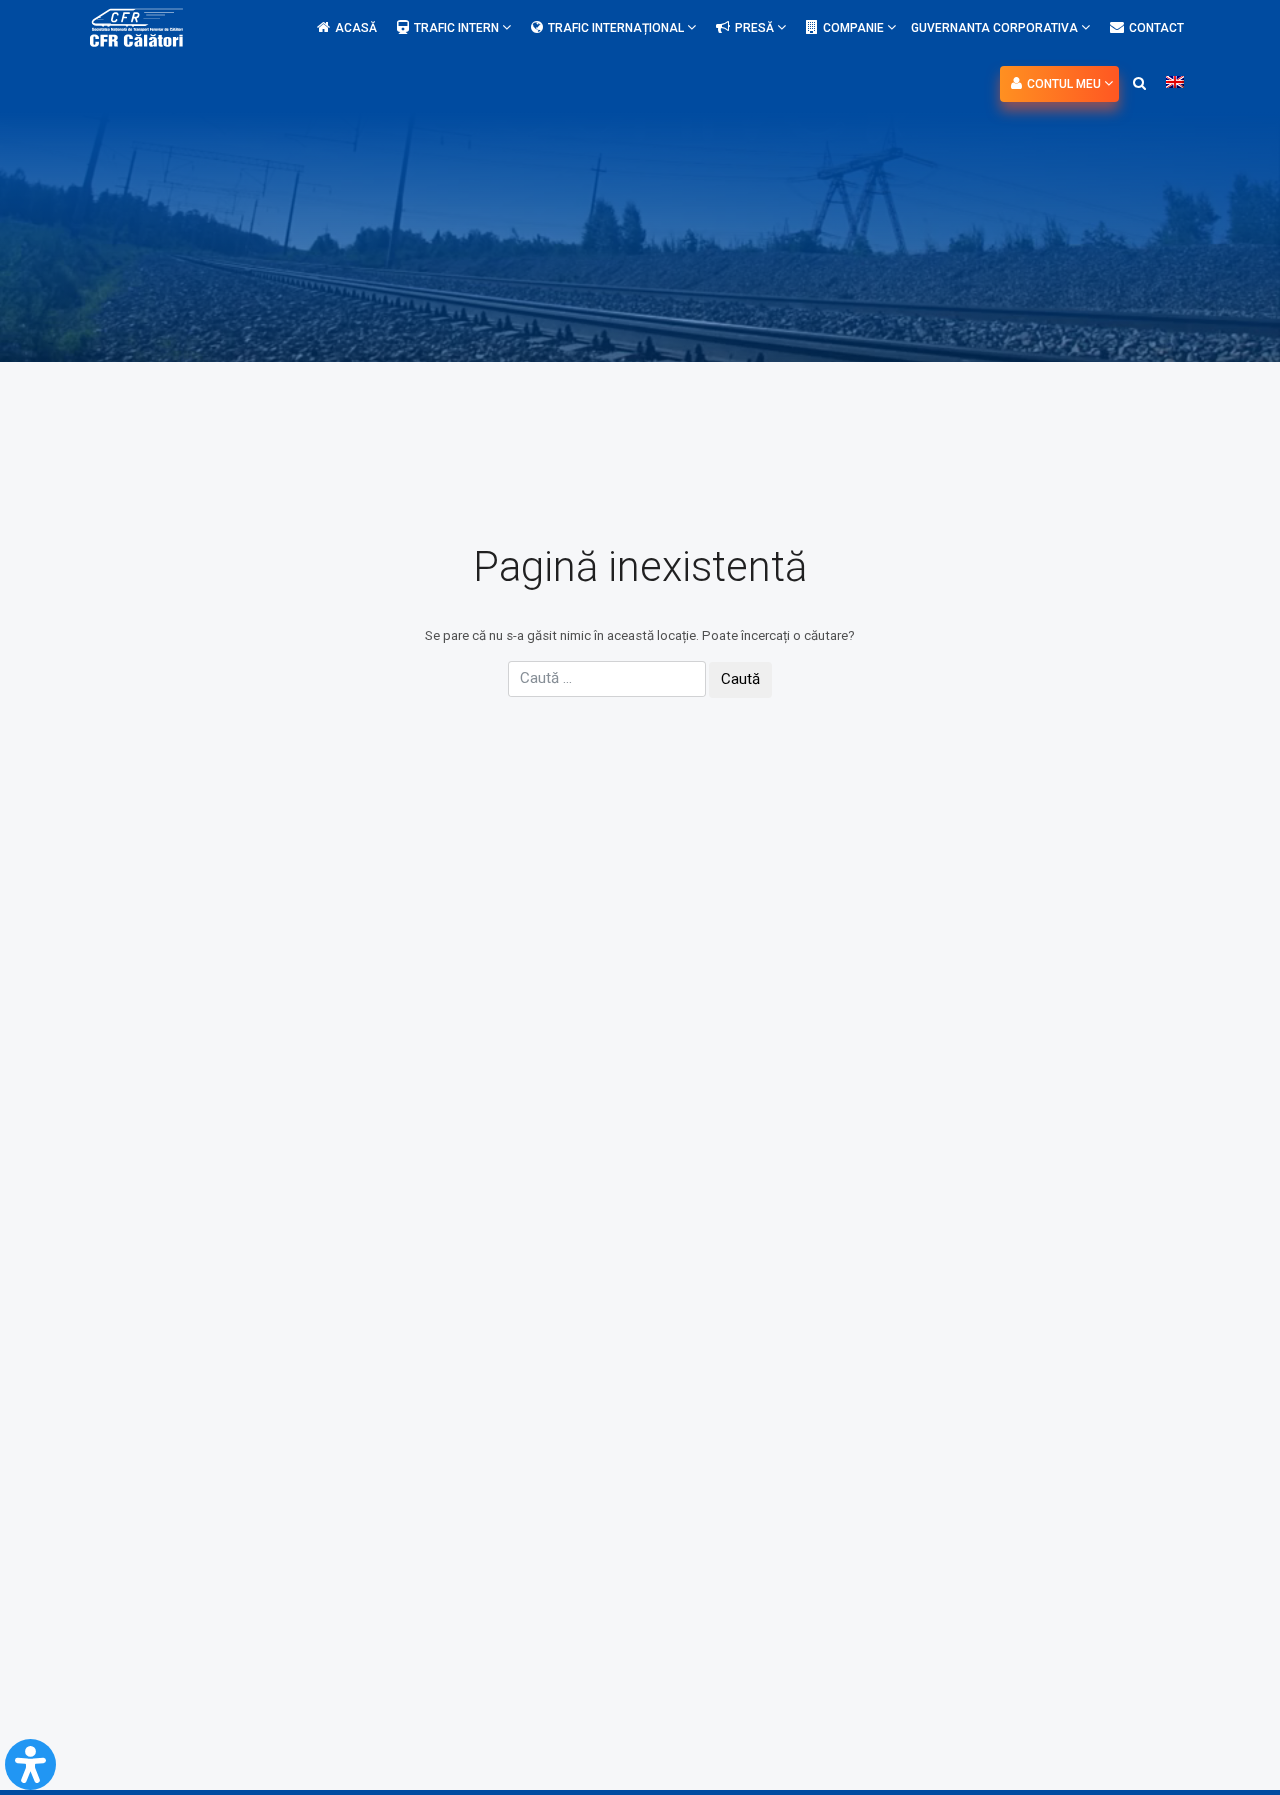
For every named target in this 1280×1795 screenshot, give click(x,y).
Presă (756, 28)
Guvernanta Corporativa (996, 28)
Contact (1156, 28)
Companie (855, 28)
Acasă (356, 28)
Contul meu (1065, 84)
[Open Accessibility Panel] (30, 1764)
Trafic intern (458, 28)
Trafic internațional (617, 28)
